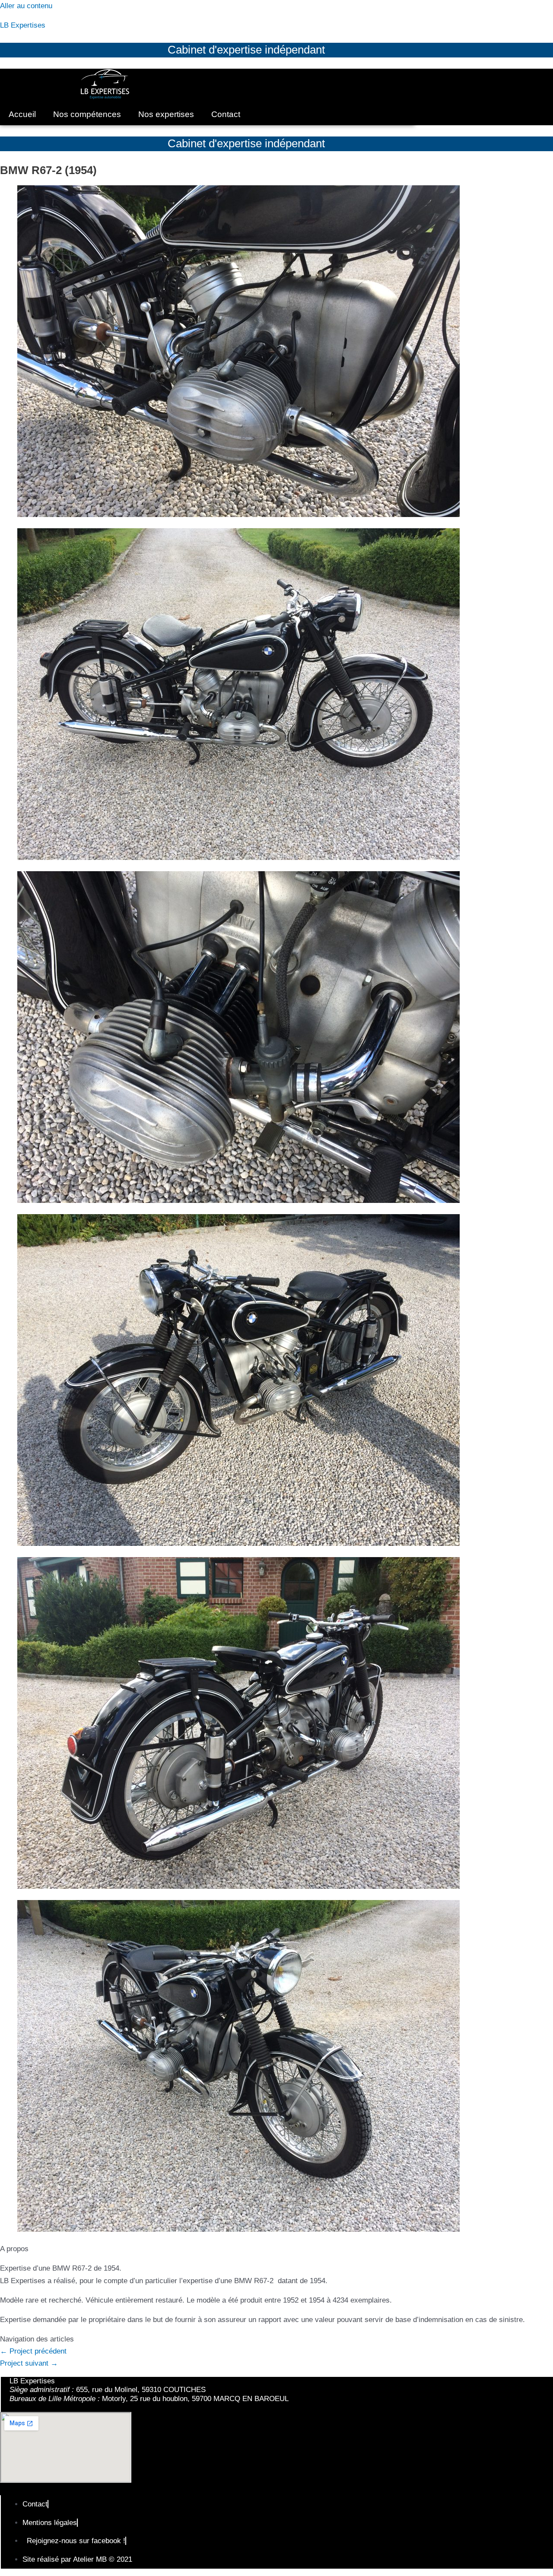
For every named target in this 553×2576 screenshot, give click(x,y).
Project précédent (33, 2351)
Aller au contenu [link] (26, 6)
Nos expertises (166, 114)
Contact (226, 114)
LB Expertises (23, 25)
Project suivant (29, 2363)
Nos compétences (87, 114)
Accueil (22, 114)
